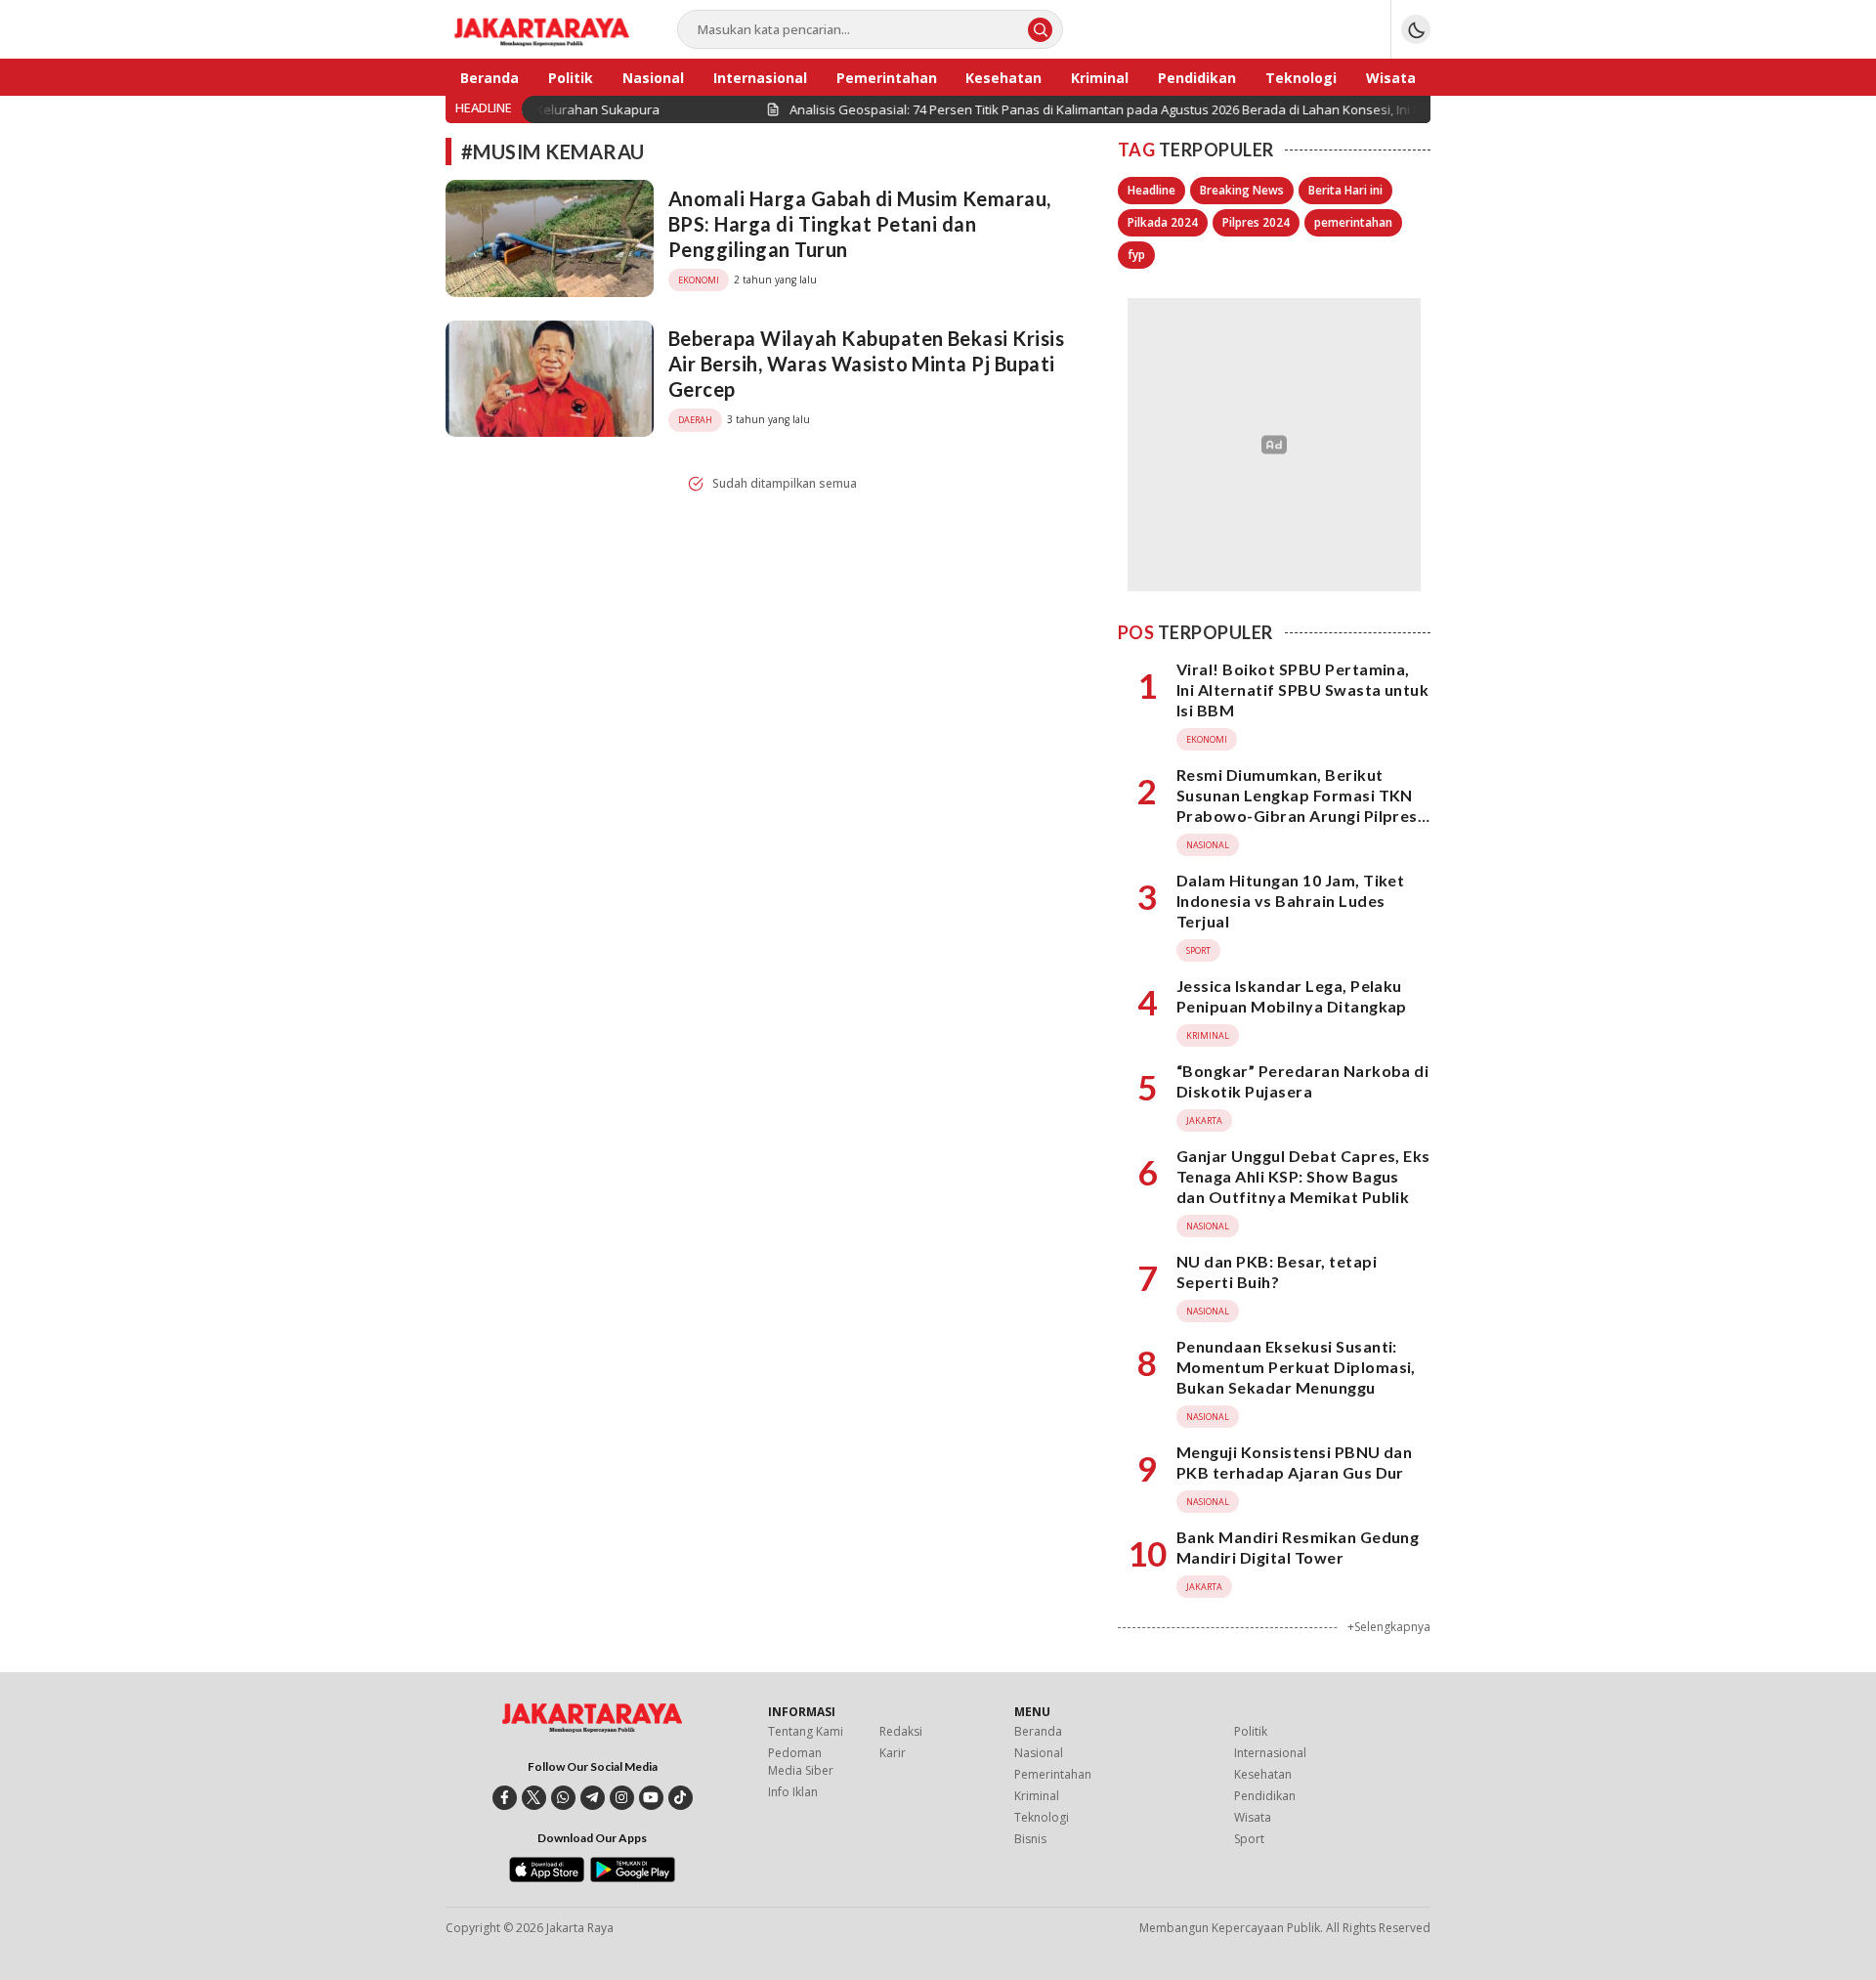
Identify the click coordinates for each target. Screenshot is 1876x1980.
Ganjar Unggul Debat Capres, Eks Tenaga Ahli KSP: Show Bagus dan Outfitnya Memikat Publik (1303, 1176)
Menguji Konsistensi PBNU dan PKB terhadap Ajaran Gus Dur (1294, 1462)
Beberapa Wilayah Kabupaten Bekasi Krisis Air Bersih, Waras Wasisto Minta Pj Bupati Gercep (866, 364)
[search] (1040, 30)
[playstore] (633, 1877)
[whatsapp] (563, 1798)
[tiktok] (681, 1798)
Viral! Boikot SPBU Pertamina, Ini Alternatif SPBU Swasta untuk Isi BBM (1302, 689)
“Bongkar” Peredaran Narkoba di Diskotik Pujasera (1302, 1081)
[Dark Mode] (1416, 29)
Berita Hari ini (1345, 190)
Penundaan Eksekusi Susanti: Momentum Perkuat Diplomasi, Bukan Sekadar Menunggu (1296, 1367)
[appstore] (547, 1877)
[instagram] (622, 1798)
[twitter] (534, 1798)
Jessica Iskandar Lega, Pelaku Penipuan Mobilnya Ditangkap (1292, 996)
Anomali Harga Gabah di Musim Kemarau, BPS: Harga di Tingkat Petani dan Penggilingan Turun (860, 224)
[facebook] (505, 1798)
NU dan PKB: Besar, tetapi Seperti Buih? (1277, 1271)
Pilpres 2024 (1256, 222)
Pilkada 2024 (1163, 222)
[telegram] (593, 1798)
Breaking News (1242, 190)
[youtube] (651, 1798)
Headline (1151, 190)
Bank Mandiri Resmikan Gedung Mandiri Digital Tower (1298, 1547)
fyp (1136, 255)
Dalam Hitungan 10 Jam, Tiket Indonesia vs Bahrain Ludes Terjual (1290, 901)
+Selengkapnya (1389, 1627)
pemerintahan (1353, 222)
